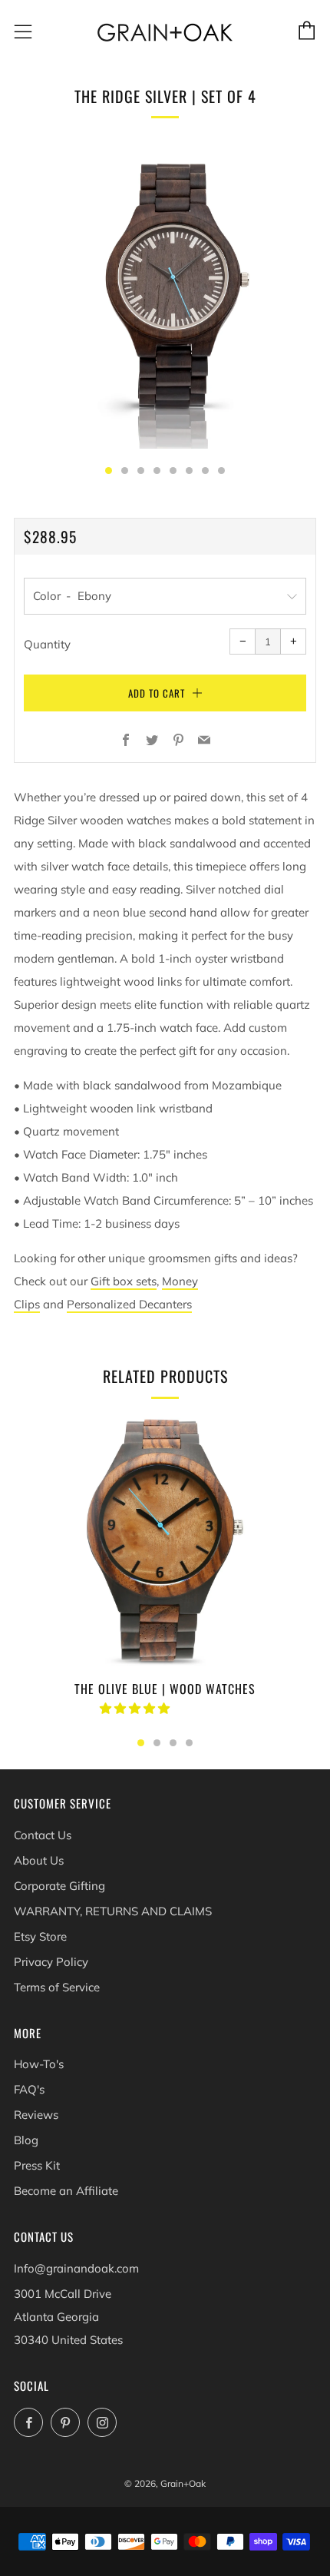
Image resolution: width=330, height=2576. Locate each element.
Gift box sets (124, 1281)
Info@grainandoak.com (76, 2268)
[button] (136, 1708)
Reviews (36, 2115)
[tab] (109, 471)
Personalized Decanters (129, 1304)
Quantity (47, 644)
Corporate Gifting (59, 1886)
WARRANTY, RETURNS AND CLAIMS (113, 1911)
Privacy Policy (51, 1962)
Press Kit (37, 2165)
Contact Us (43, 1835)
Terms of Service (57, 1987)
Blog (26, 2140)
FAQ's (29, 2089)
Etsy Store (40, 1936)
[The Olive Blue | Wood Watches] (165, 1540)
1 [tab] (141, 1743)
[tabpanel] (165, 297)
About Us (39, 1860)
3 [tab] (173, 1743)
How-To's (39, 2064)
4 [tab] (189, 1743)
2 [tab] (157, 1743)
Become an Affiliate (66, 2191)
